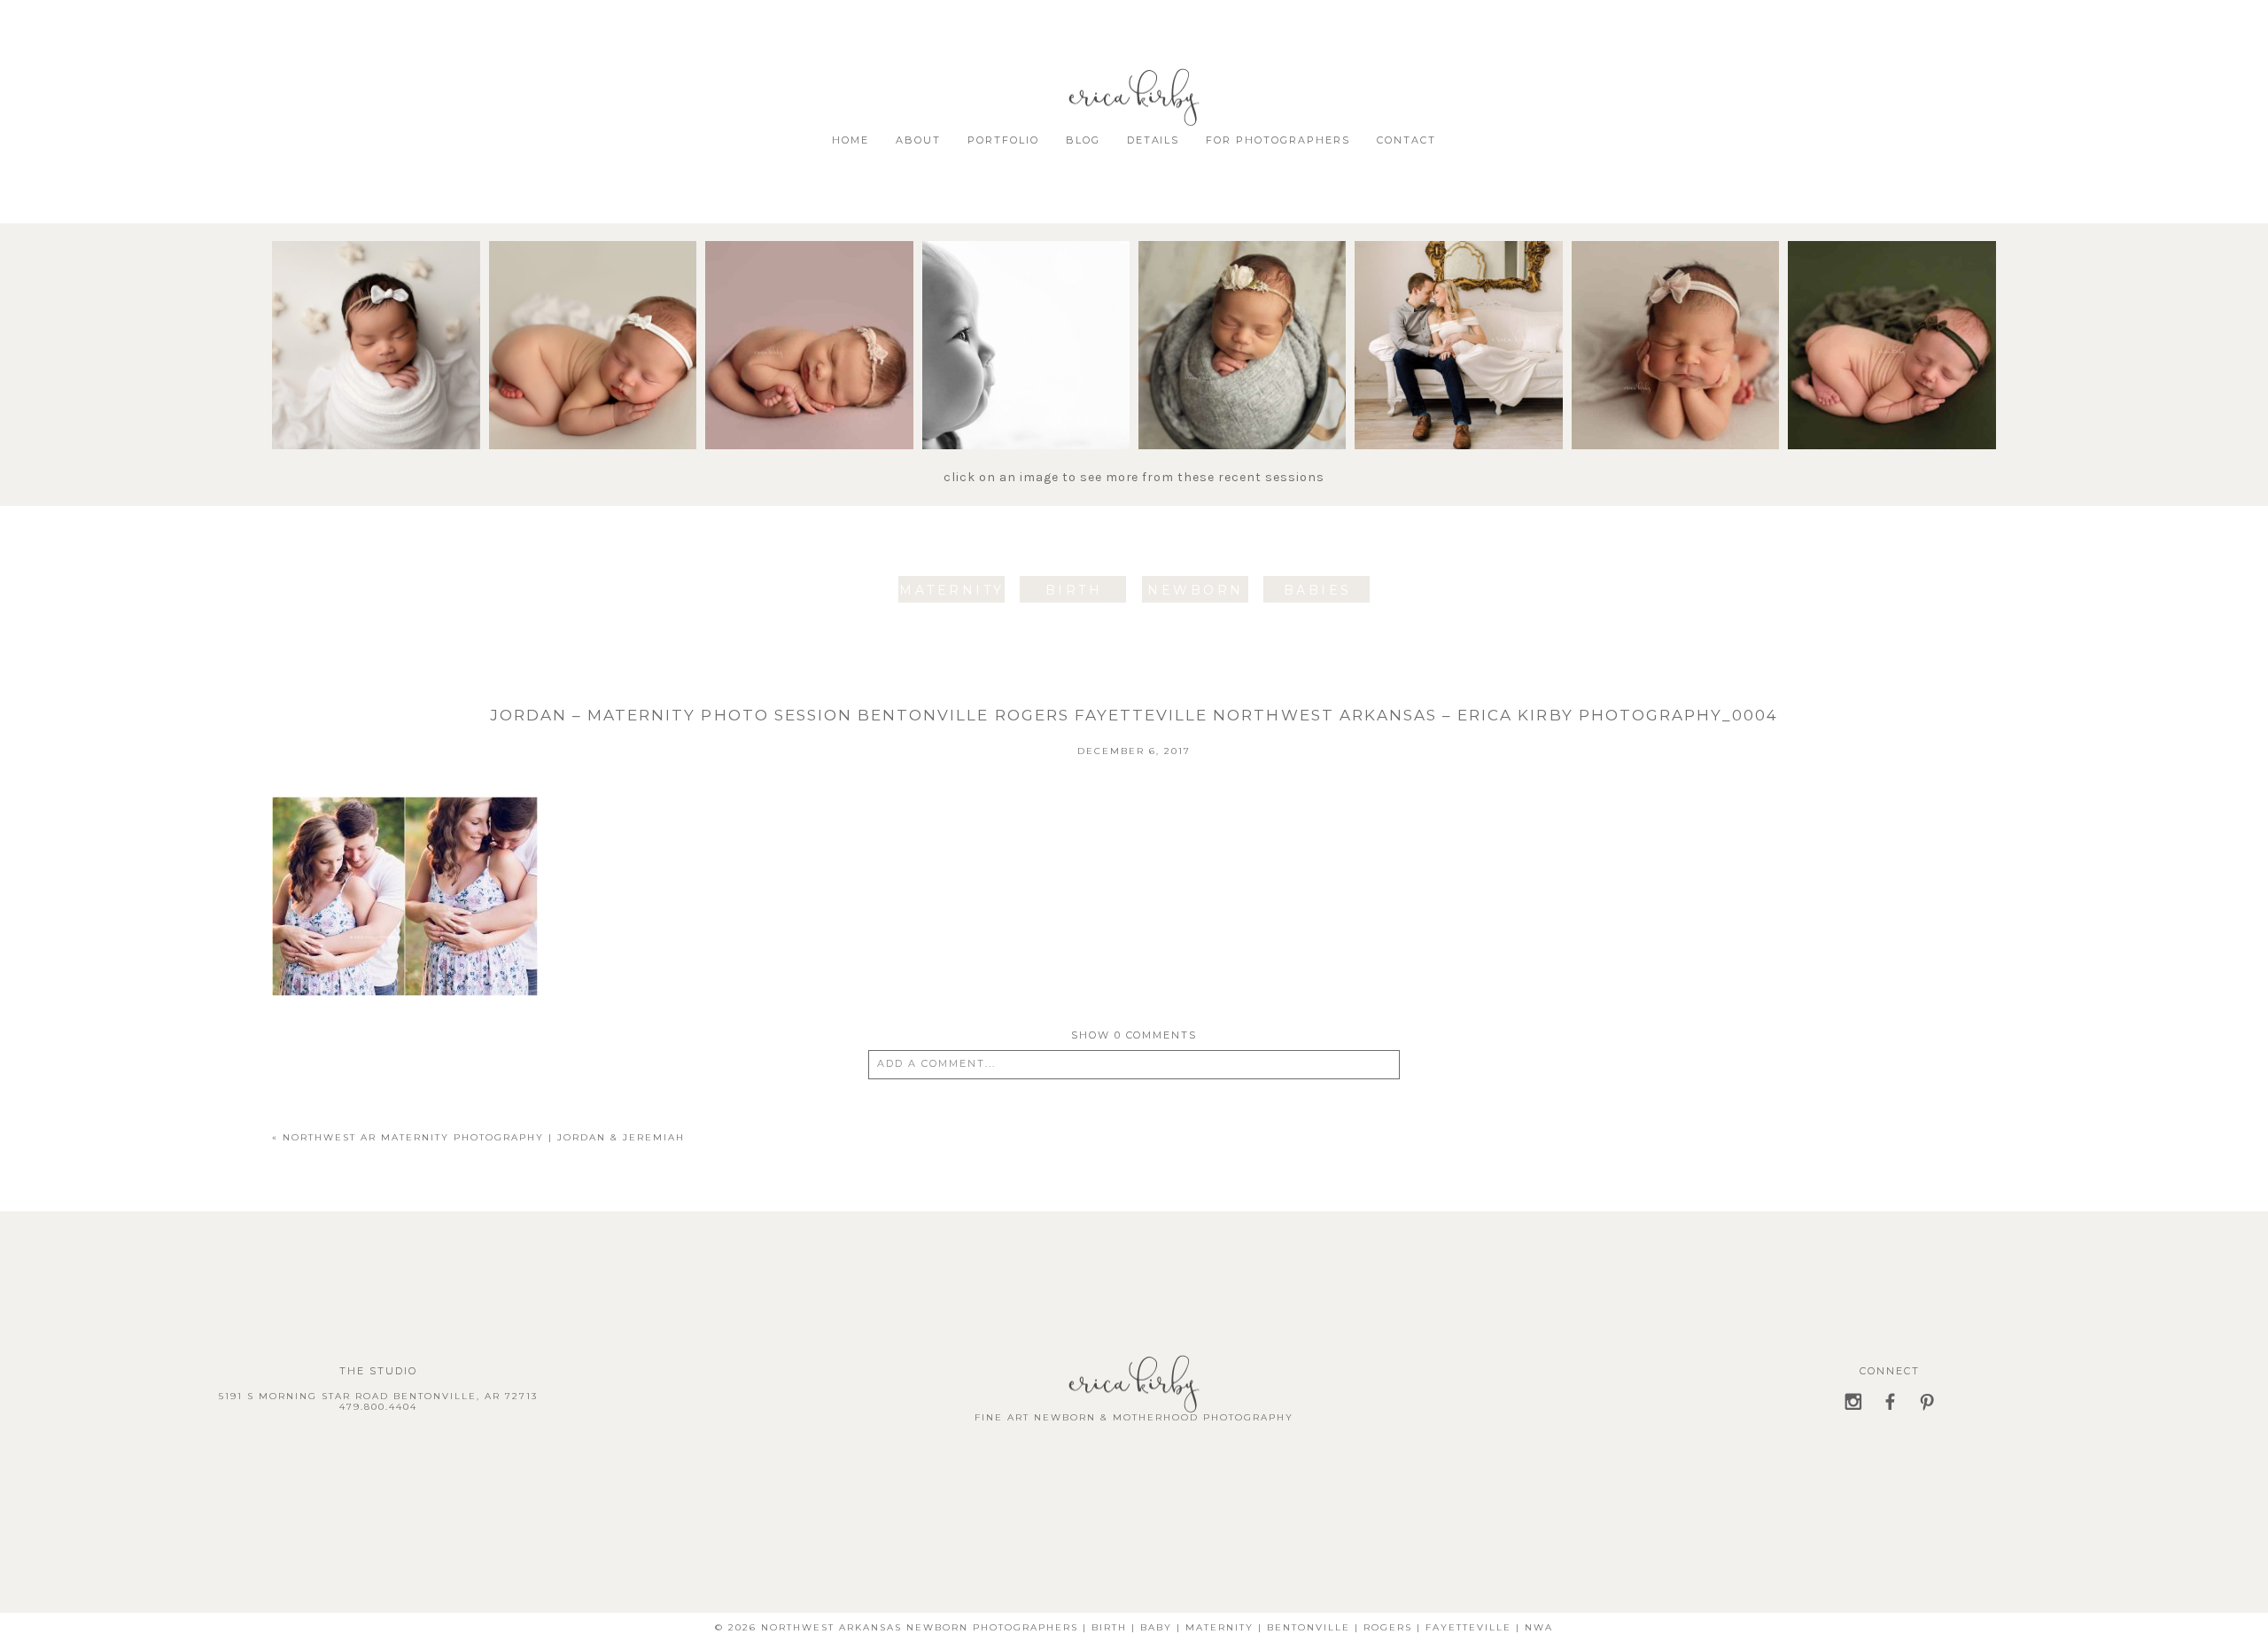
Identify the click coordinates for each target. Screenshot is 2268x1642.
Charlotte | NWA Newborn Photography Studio (592, 293)
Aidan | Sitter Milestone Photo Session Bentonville (1025, 293)
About (918, 140)
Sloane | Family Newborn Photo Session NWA (1674, 285)
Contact (1406, 140)
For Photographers (1278, 140)
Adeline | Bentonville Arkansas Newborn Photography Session (375, 301)
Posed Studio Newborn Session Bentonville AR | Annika (1891, 293)
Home (850, 140)
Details (1153, 140)
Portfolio (1003, 140)
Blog (1083, 140)
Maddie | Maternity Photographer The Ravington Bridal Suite (1458, 293)
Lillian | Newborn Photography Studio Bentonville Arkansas (808, 301)
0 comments (1134, 1035)
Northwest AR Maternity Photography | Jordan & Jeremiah (484, 1137)
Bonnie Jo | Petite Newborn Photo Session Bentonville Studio (1241, 301)
